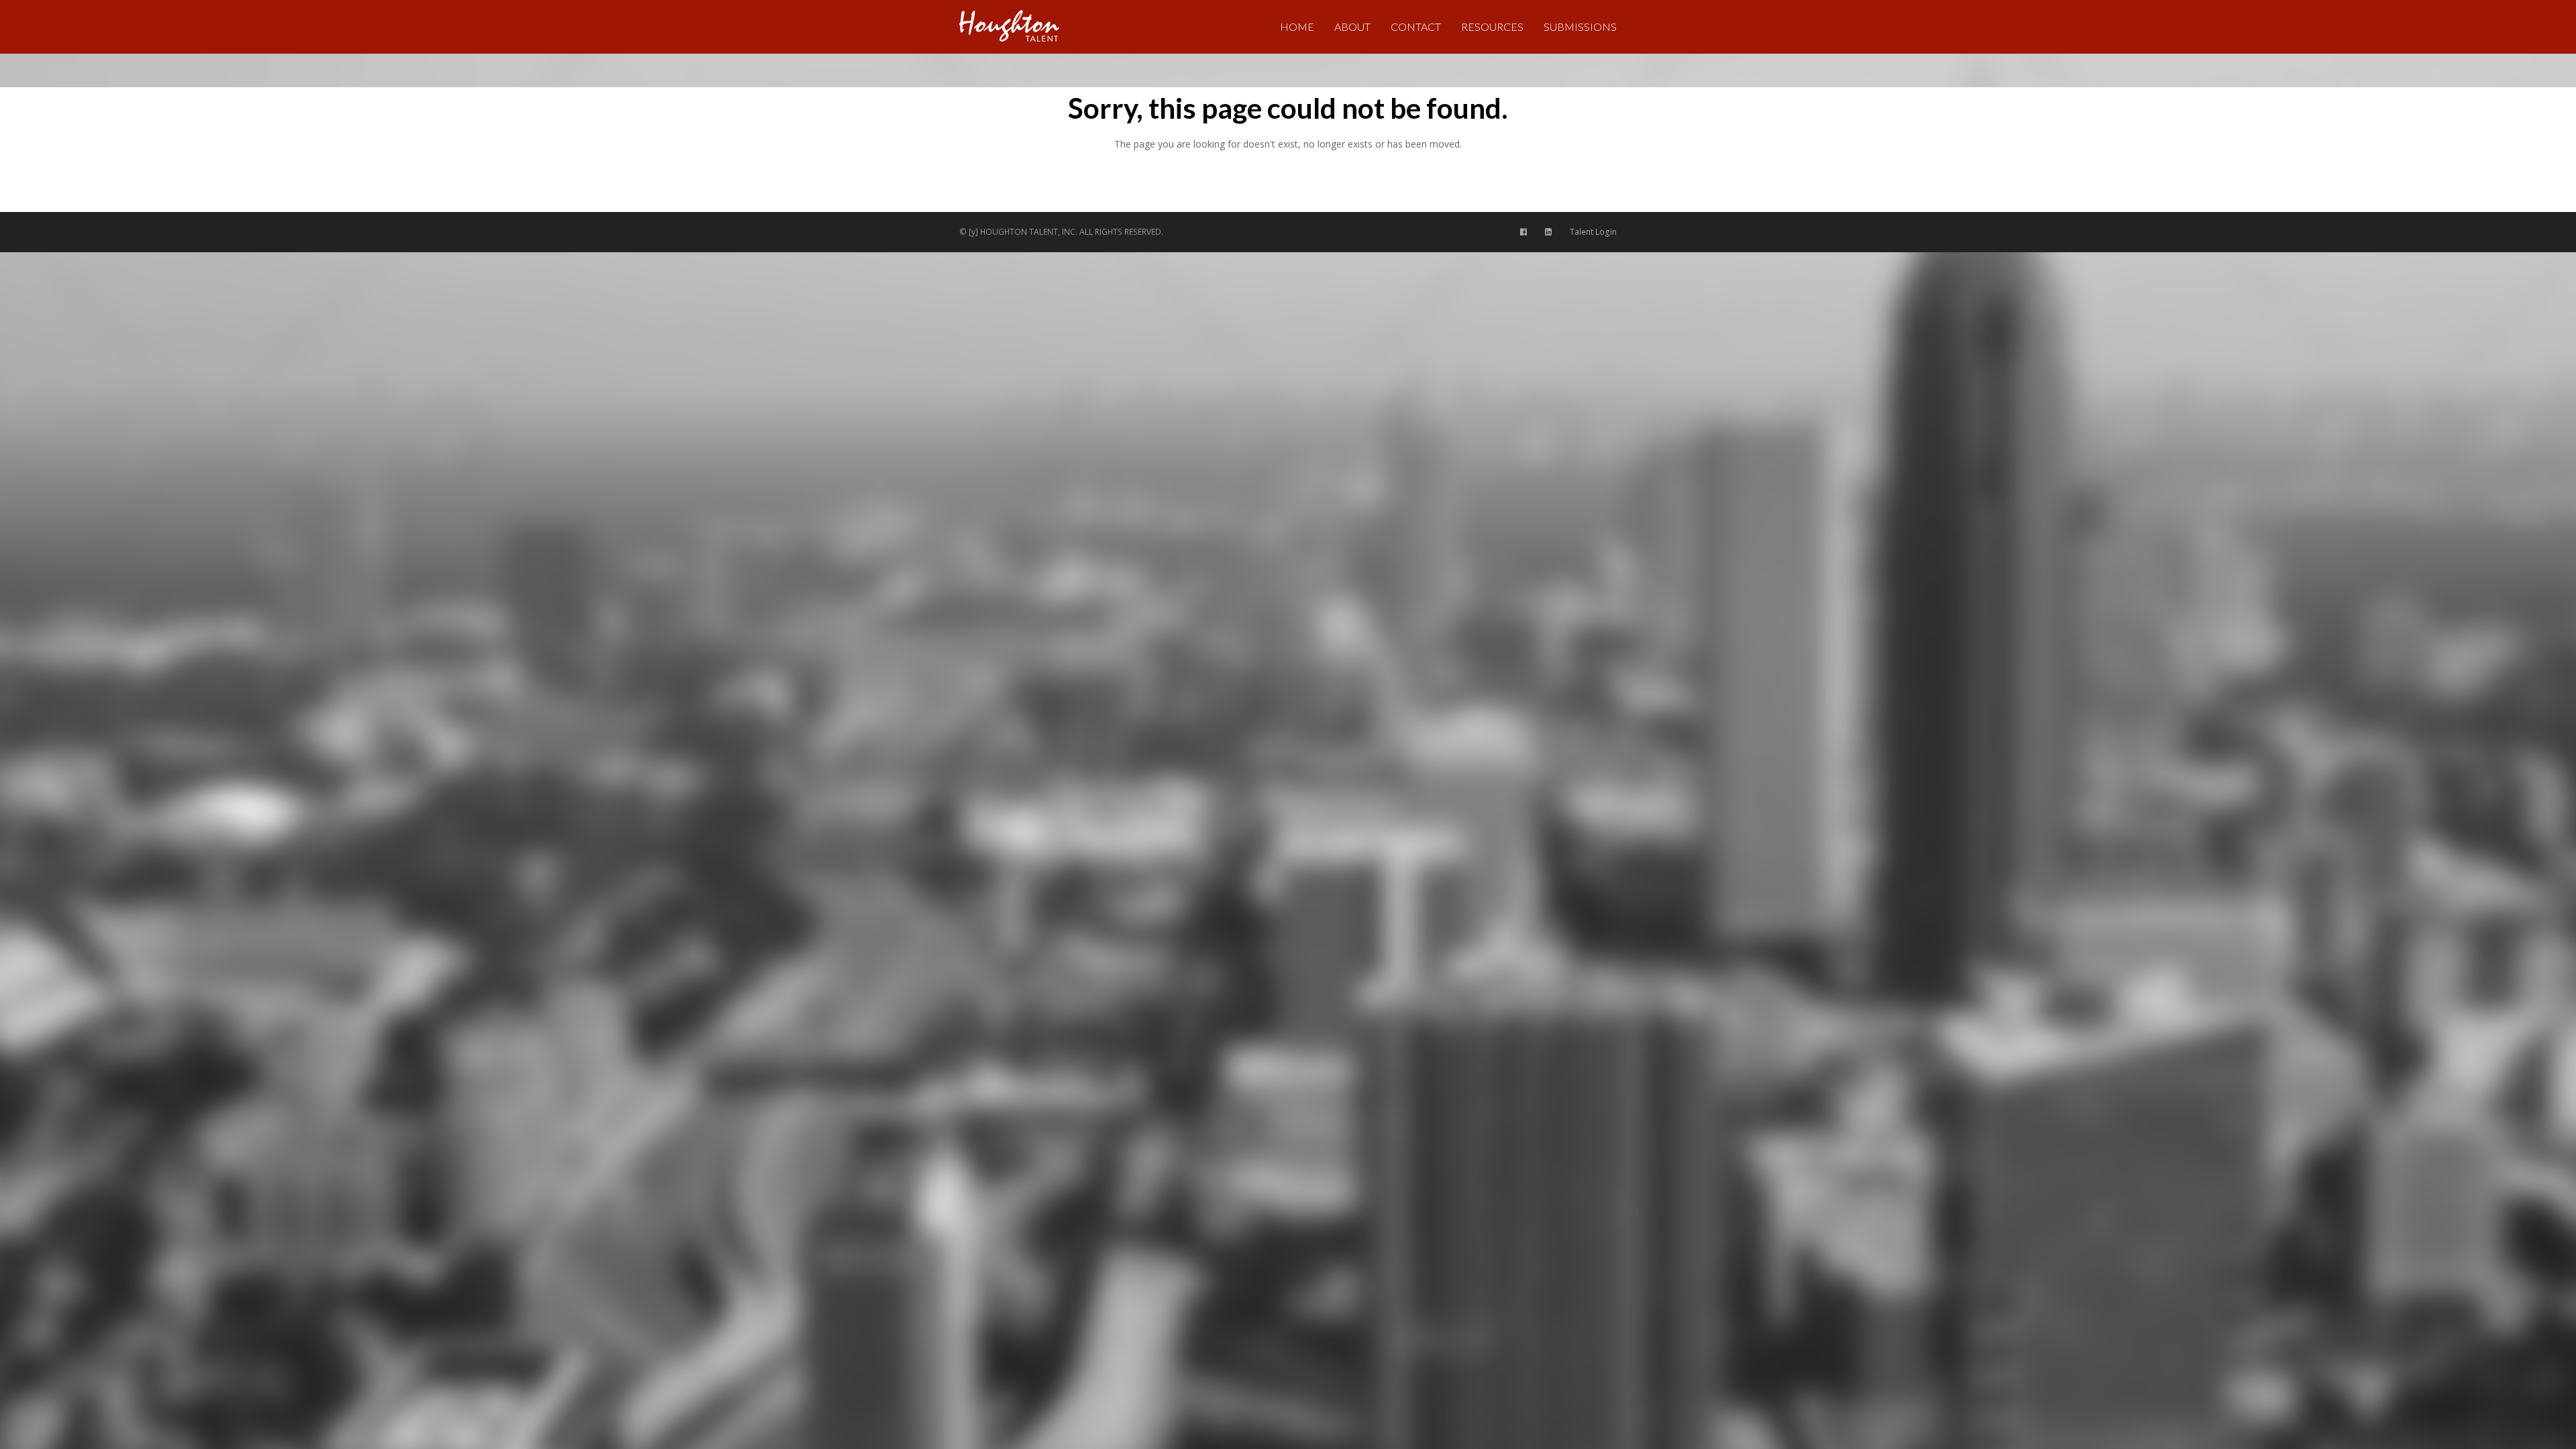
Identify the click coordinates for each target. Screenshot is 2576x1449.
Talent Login (1593, 232)
